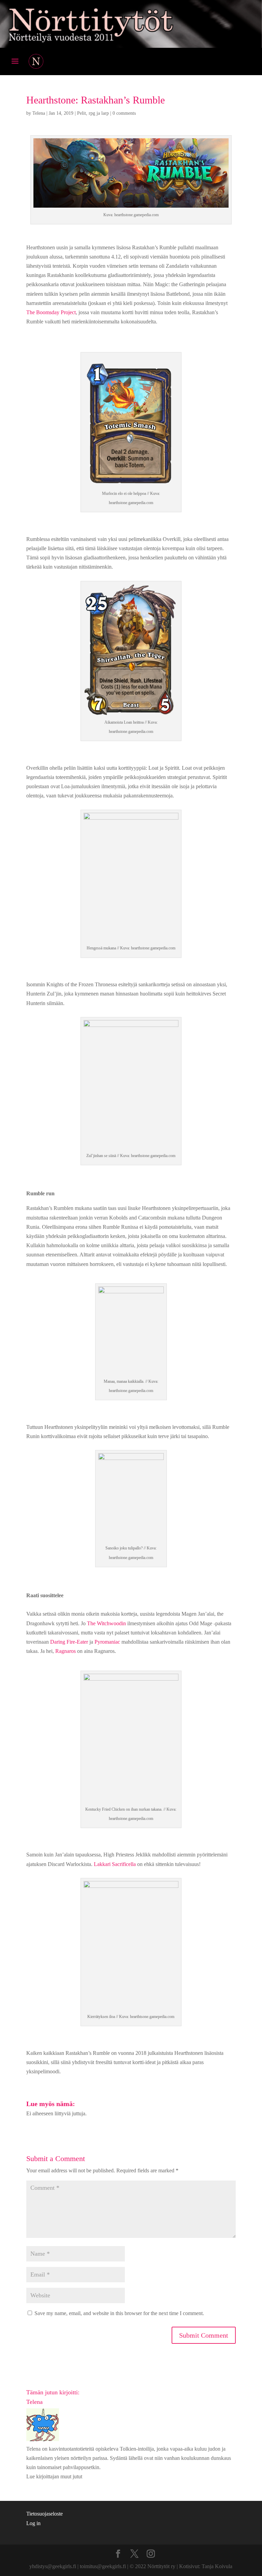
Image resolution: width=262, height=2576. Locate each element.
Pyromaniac (107, 1642)
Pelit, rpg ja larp (93, 113)
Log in (33, 2523)
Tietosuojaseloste (45, 2514)
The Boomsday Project (51, 312)
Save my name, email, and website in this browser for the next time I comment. (119, 2313)
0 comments (124, 113)
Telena (39, 113)
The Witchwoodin (106, 1623)
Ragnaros (65, 1651)
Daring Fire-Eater (69, 1642)
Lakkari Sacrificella (115, 1864)
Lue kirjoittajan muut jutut (54, 2476)
